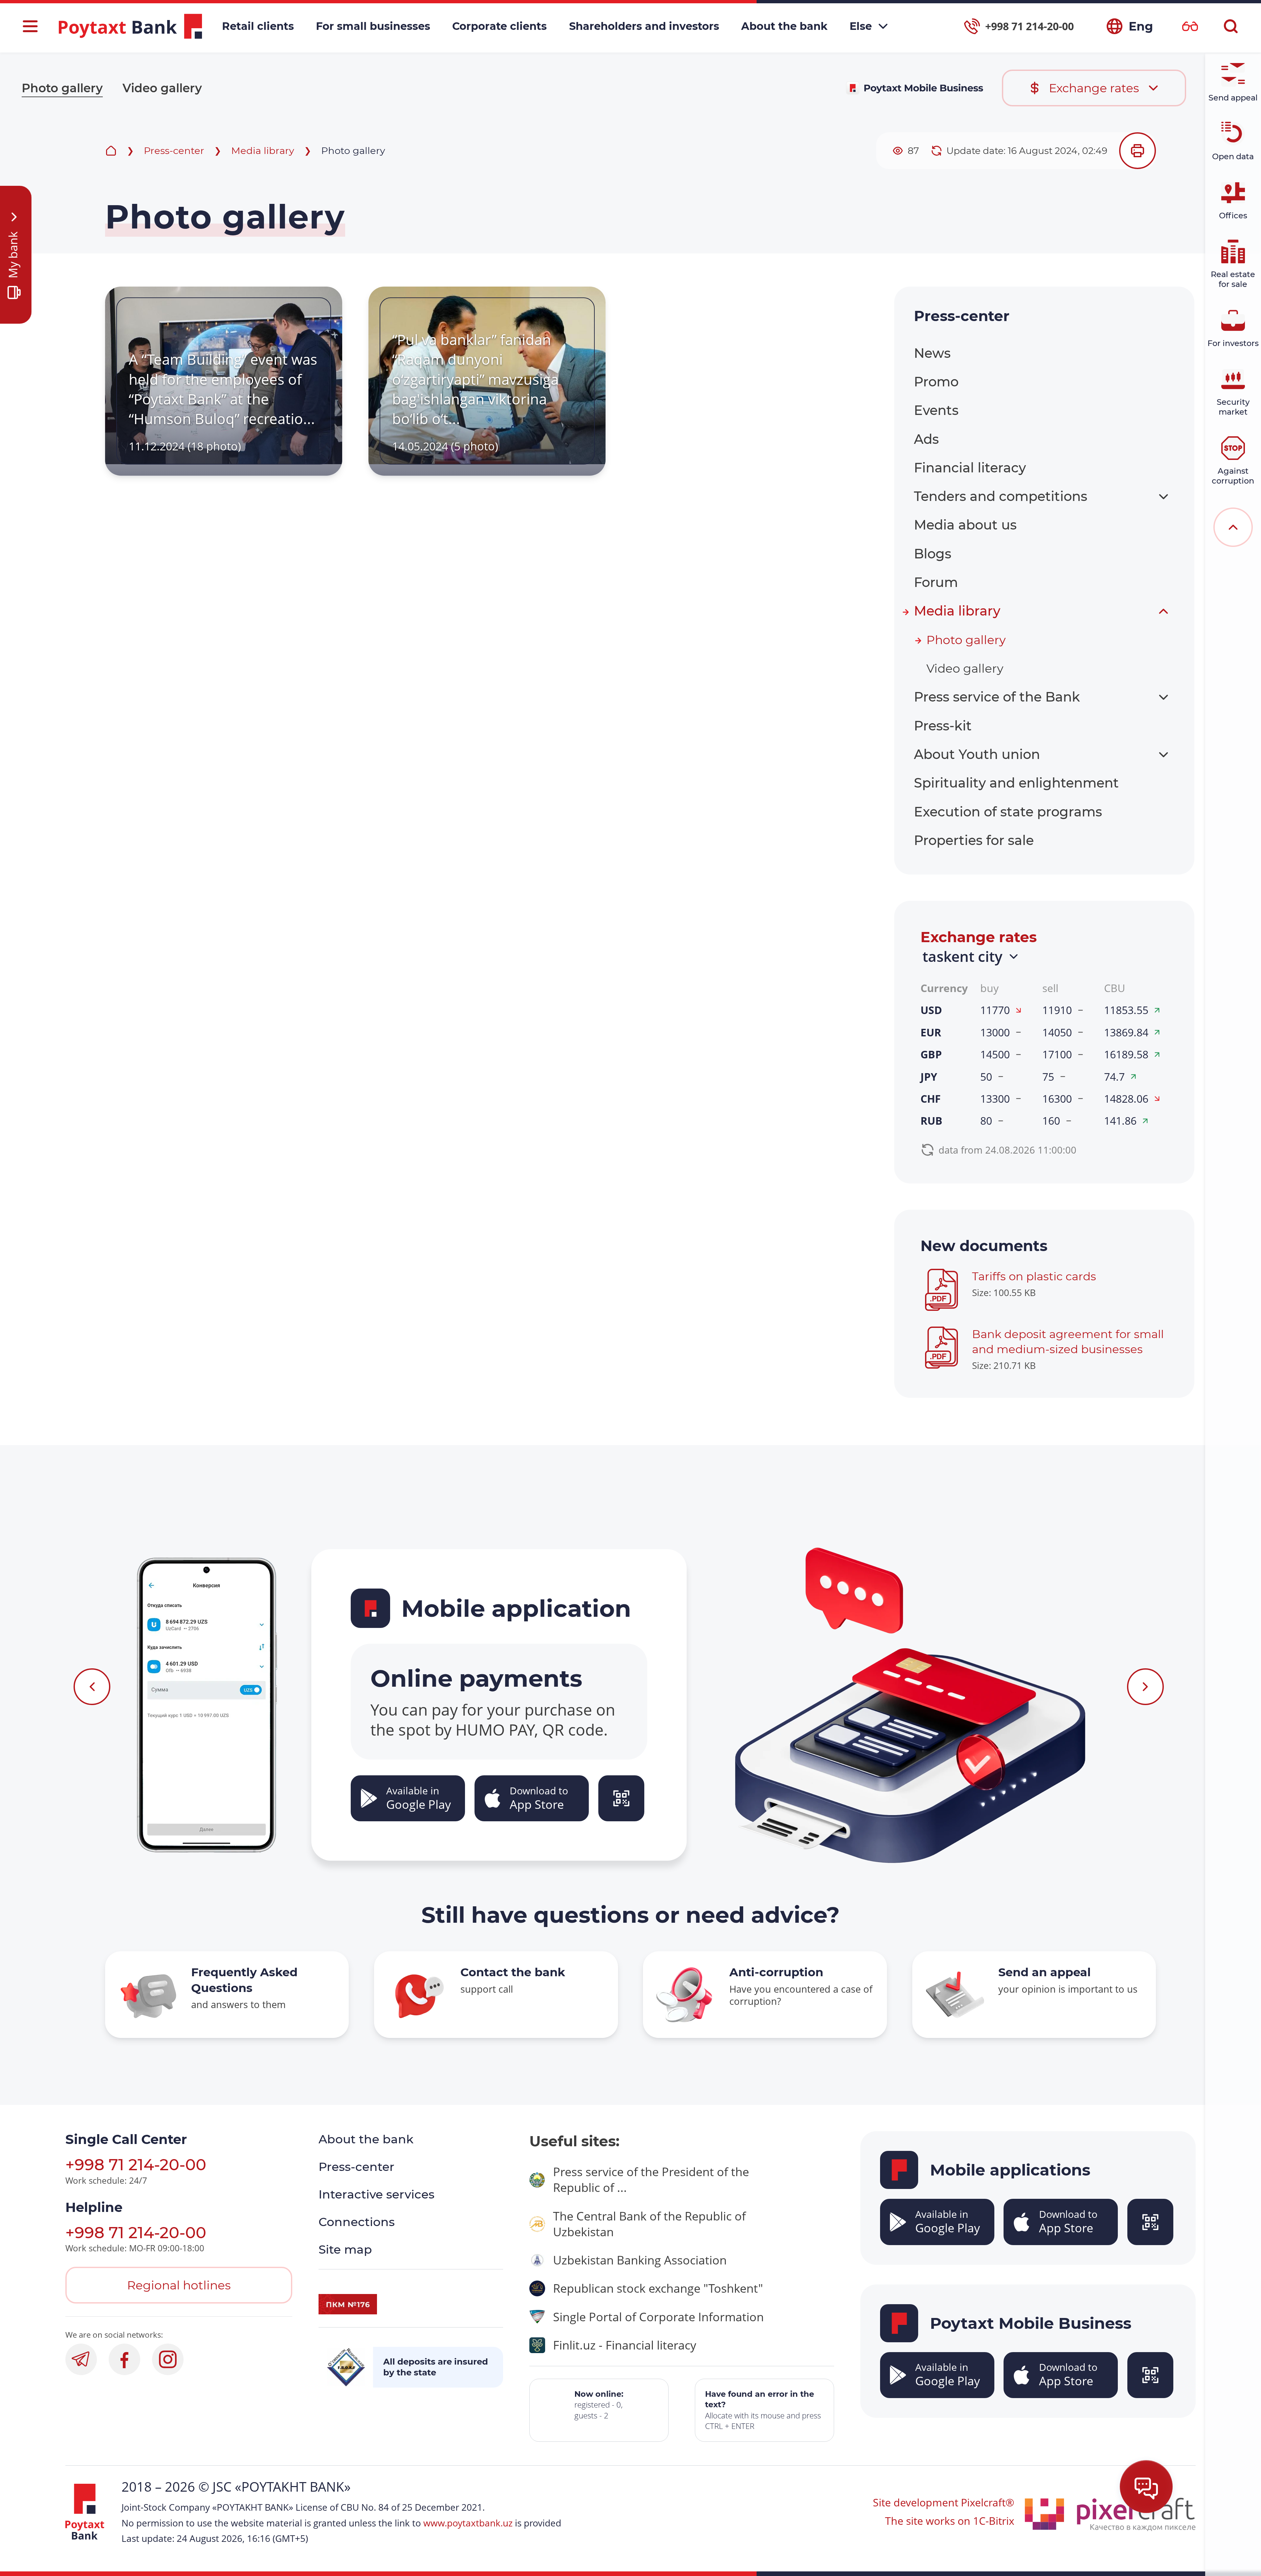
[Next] (1145, 1687)
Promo (936, 382)
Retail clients (258, 26)
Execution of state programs (1008, 812)
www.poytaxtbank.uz (468, 2523)
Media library (263, 151)
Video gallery (162, 88)
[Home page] (111, 151)
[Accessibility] (1190, 26)
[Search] (1231, 26)
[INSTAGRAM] (168, 2359)
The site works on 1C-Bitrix (950, 2521)
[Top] (1233, 527)
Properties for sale (974, 840)
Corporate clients (499, 26)
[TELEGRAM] (81, 2359)
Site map (345, 2249)
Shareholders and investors (644, 26)
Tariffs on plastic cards (1034, 1276)
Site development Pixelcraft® (944, 2502)
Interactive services (376, 2194)
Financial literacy (970, 468)
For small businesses (373, 26)
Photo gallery (62, 88)
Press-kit (943, 726)
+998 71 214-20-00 (136, 2165)
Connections (357, 2222)
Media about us (965, 525)
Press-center (174, 151)
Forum (936, 582)
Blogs (933, 554)
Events (936, 410)
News (932, 353)
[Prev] (92, 1687)
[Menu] (30, 26)
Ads (926, 439)
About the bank (784, 26)
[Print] (1138, 151)
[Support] (1146, 2487)
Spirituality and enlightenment (1016, 783)
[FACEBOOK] (124, 2359)
